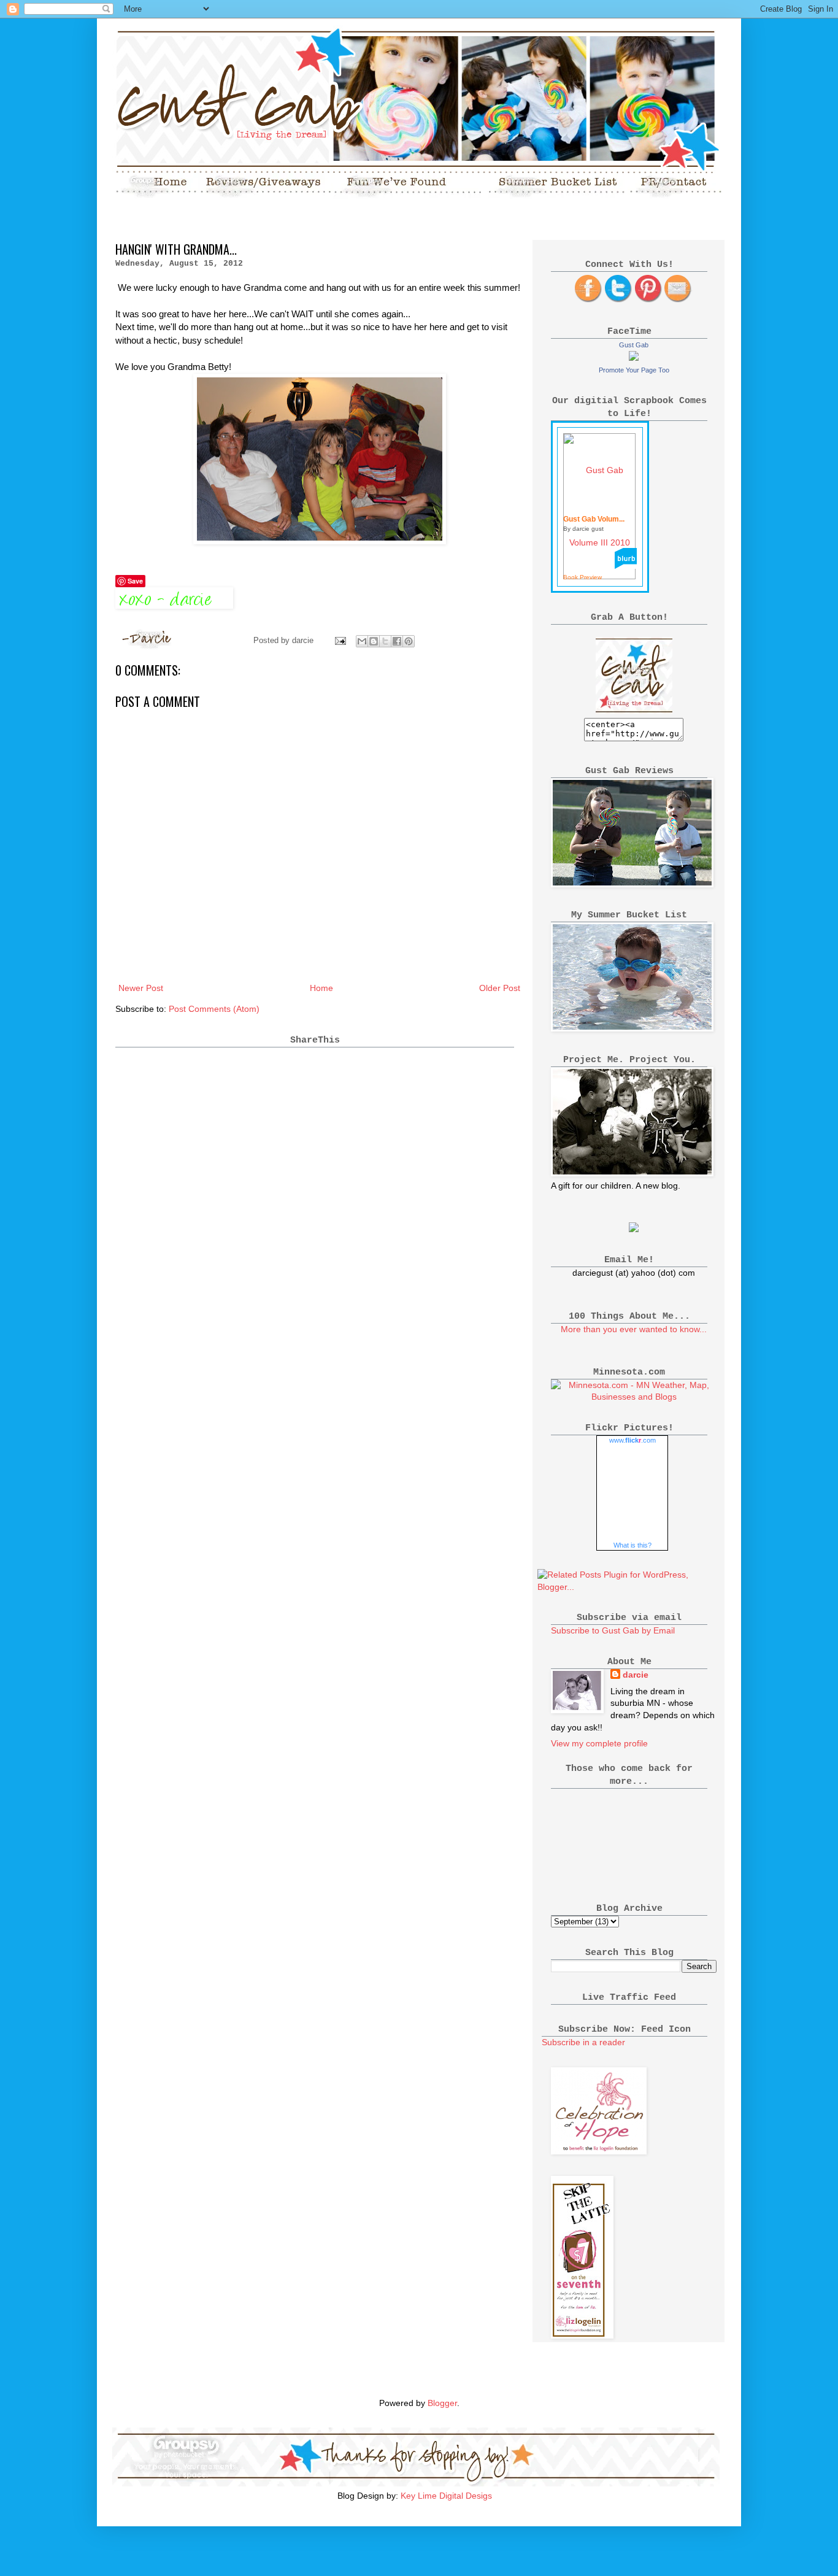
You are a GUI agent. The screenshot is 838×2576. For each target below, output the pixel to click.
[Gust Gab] (634, 358)
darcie (636, 1675)
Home (321, 988)
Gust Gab (634, 345)
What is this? (632, 1545)
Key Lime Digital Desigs (446, 2496)
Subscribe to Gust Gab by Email (613, 1630)
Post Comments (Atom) (214, 1009)
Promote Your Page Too (634, 370)
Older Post (500, 988)
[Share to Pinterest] (409, 641)
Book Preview (582, 577)
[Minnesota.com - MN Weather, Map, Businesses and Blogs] (634, 1397)
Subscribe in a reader (583, 2042)
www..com (632, 1440)
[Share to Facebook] (397, 641)
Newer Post (141, 988)
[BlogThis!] (374, 641)
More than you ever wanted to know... (634, 1329)
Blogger (442, 2403)
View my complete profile (599, 1743)
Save (135, 581)
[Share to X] (385, 641)
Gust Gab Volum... (594, 519)
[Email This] (362, 641)
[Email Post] (340, 641)
